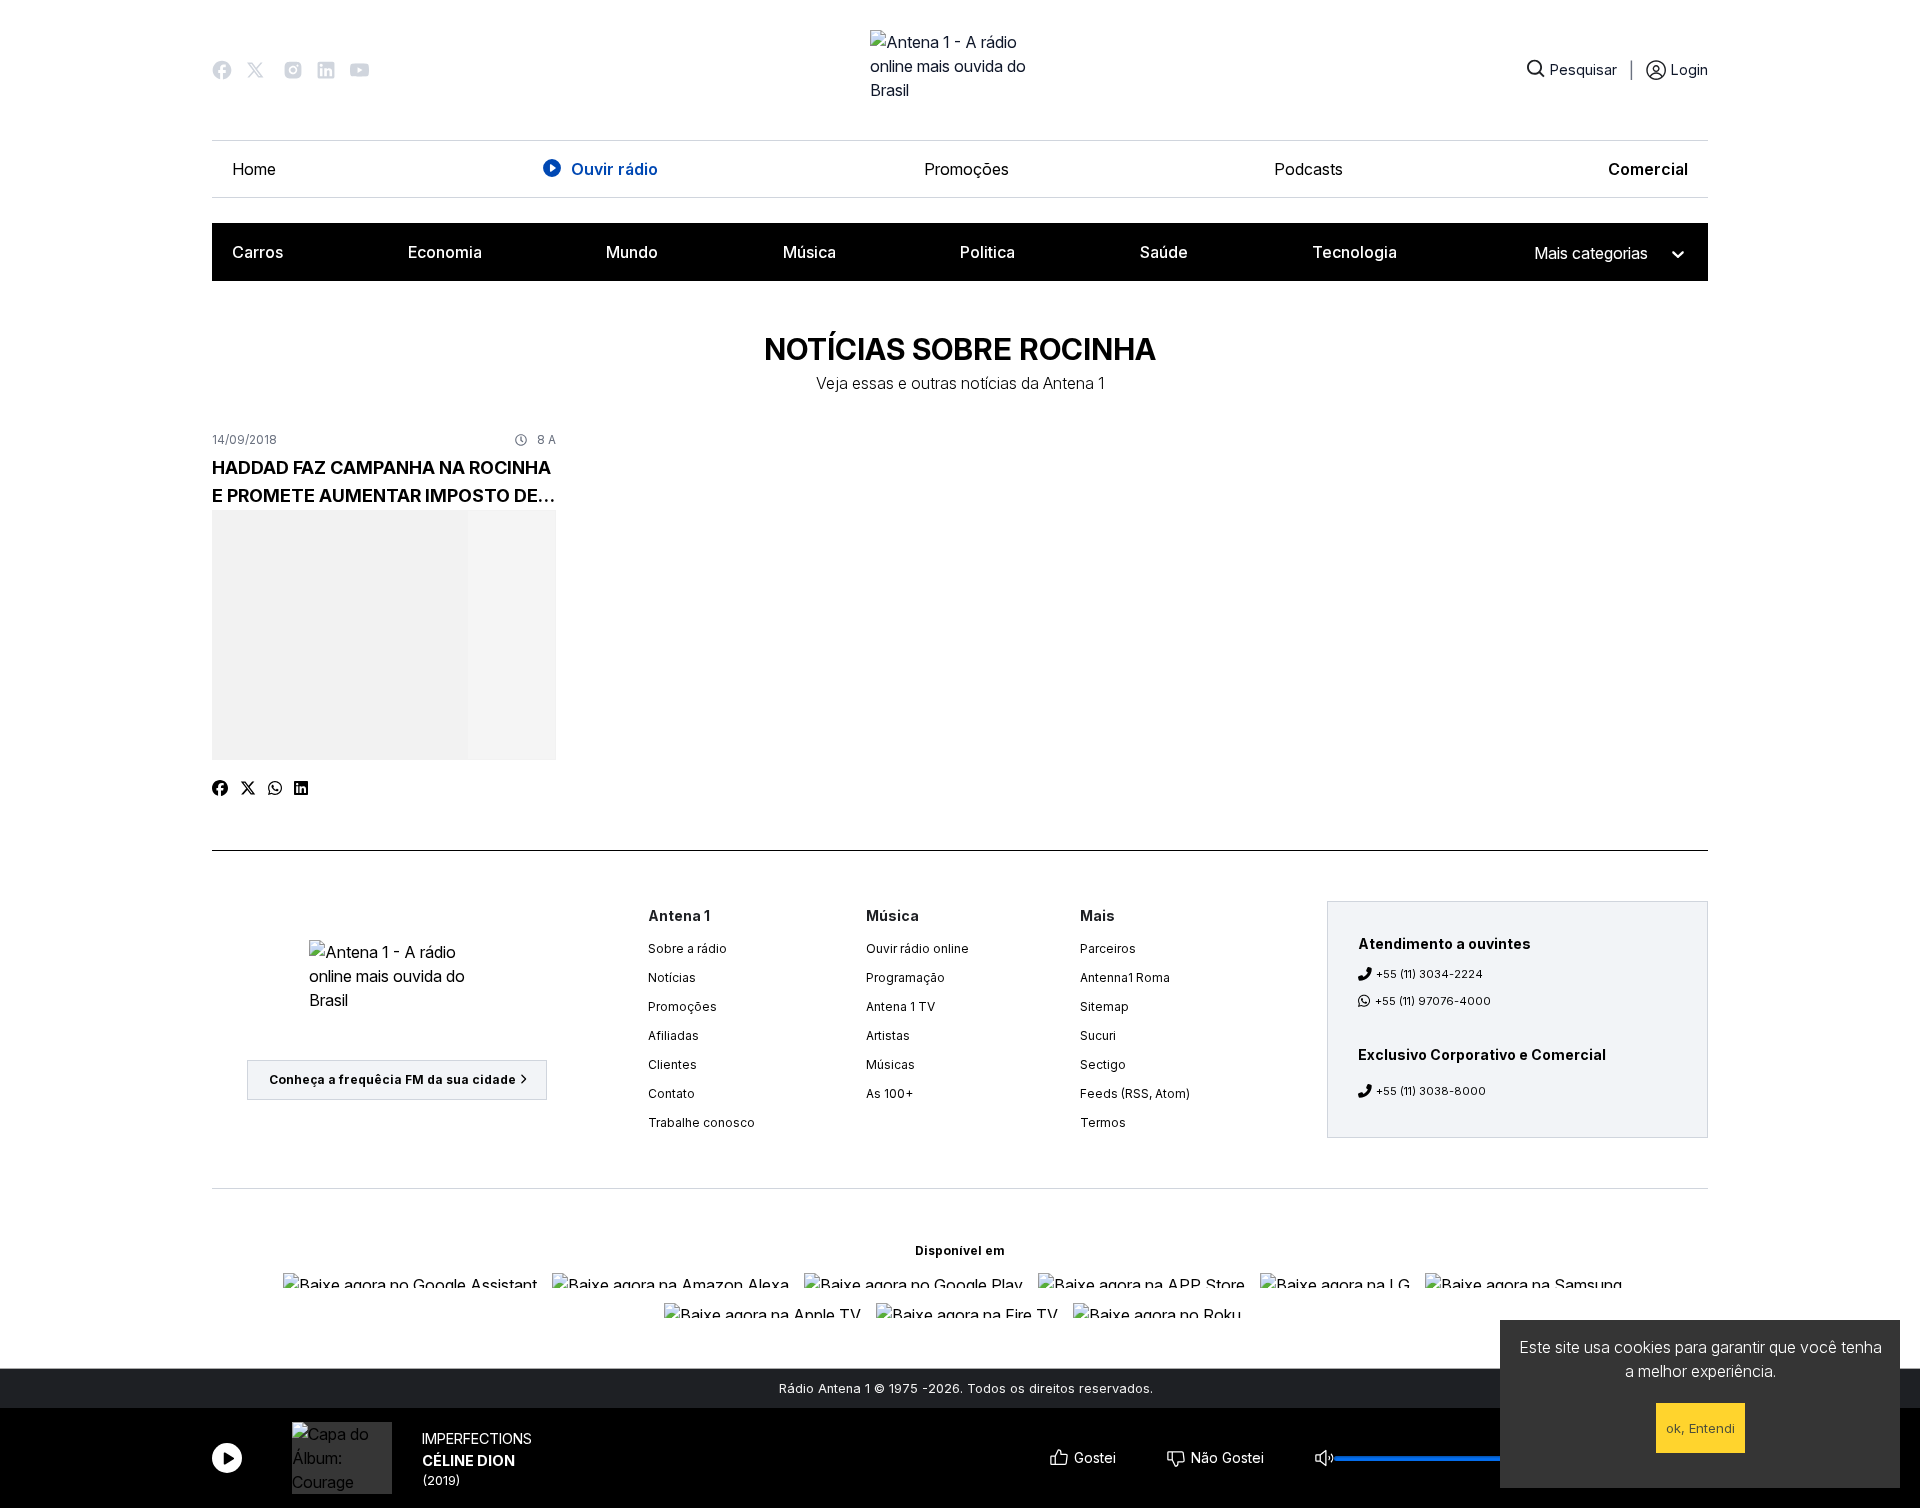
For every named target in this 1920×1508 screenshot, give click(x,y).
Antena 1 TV (900, 1006)
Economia (445, 252)
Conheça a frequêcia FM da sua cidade (392, 1079)
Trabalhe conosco (701, 1122)
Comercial (1648, 169)
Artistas (888, 1035)
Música (809, 252)
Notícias (672, 977)
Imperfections (477, 1438)
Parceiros (1108, 948)
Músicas (890, 1064)
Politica (987, 252)
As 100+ (889, 1093)
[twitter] (248, 788)
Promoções (966, 169)
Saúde (1164, 252)
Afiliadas (673, 1035)
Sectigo (1103, 1064)
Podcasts (1308, 169)
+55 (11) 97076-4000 (1433, 1001)
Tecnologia (1354, 252)
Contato (671, 1093)
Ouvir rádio (614, 169)
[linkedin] (301, 788)
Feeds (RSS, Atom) (1135, 1093)
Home (254, 169)
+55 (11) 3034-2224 (1429, 974)
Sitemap (1104, 1006)
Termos (1103, 1122)
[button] (222, 70)
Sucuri (1098, 1035)
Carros (257, 252)
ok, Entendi (1700, 1428)
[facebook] (220, 788)
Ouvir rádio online (917, 948)
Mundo (632, 252)
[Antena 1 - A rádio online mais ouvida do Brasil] (960, 70)
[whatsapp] (275, 788)
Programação (905, 977)
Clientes (672, 1064)
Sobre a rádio (687, 948)
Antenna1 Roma (1125, 977)
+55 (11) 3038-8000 (1431, 1091)
